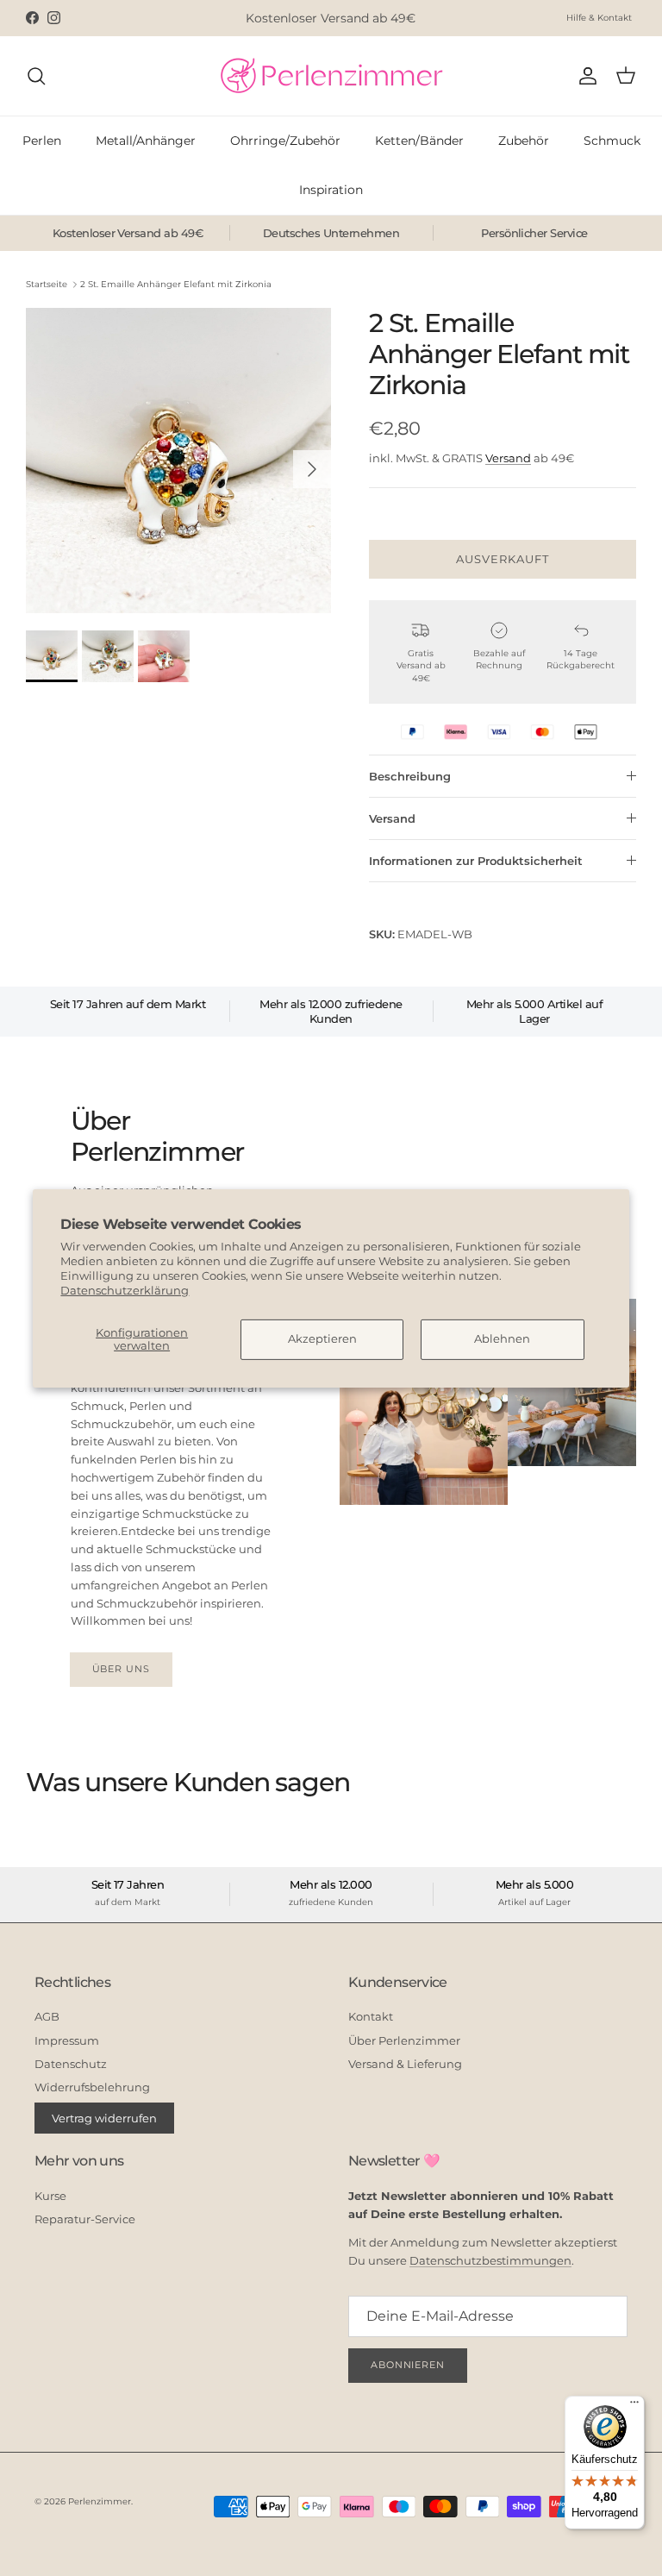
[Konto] (584, 76)
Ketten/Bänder (419, 141)
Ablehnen (502, 1338)
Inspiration (331, 190)
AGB (47, 2016)
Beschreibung (410, 776)
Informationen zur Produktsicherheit (476, 861)
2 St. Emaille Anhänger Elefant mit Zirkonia (176, 284)
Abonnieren (408, 2365)
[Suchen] (36, 76)
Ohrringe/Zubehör (285, 141)
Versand (508, 458)
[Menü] (634, 2406)
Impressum (67, 2040)
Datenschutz (71, 2064)
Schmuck (612, 141)
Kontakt (371, 2016)
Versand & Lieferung (405, 2064)
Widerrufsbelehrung (92, 2087)
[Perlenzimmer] (331, 76)
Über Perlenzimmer (404, 2040)
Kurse (50, 2196)
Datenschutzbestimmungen (490, 2260)
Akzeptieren (322, 1338)
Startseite (47, 284)
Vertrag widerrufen (104, 2118)
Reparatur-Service (85, 2219)
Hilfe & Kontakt (599, 18)
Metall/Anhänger (146, 141)
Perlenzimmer (100, 2501)
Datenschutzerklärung (125, 1290)
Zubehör (524, 141)
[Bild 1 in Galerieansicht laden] (178, 461)
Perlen (42, 141)
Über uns (121, 1669)
